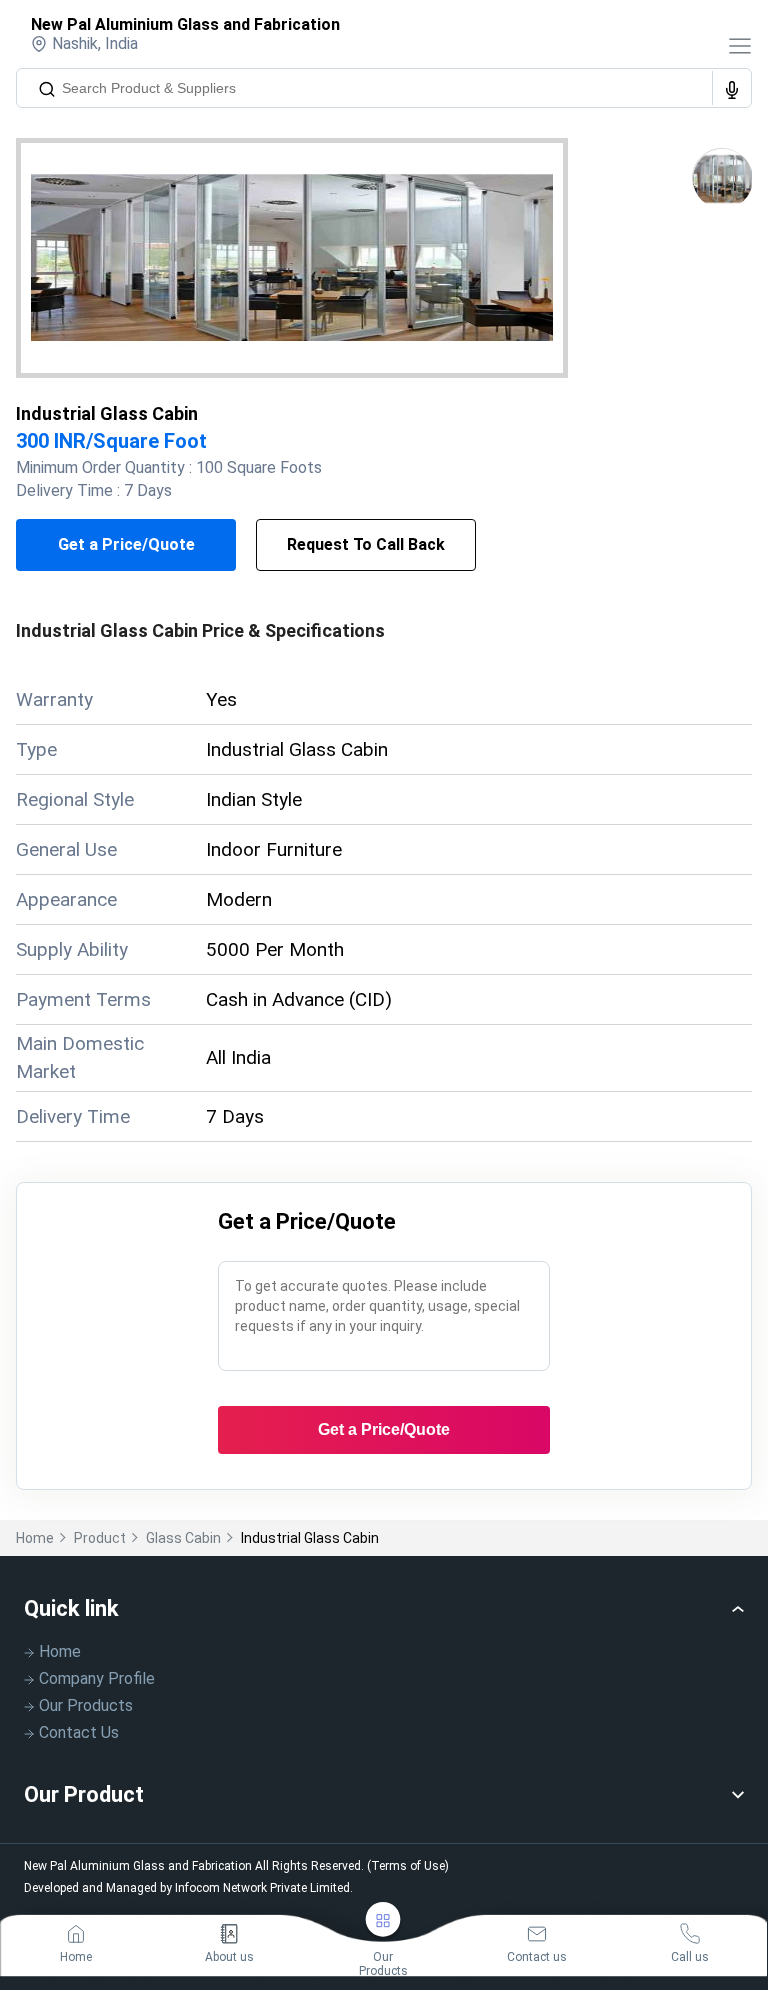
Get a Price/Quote (126, 544)
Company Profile (97, 1678)
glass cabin (183, 1538)
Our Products (86, 1705)
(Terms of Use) (408, 1866)
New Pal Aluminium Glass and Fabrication (185, 24)
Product (100, 1538)
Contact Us (79, 1732)
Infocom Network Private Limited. (264, 1888)
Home (35, 1538)
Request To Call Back (366, 544)
